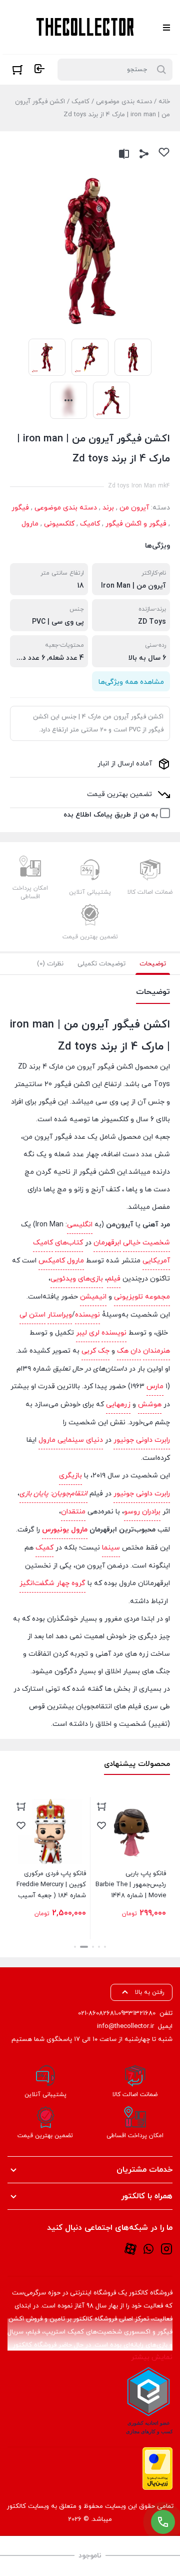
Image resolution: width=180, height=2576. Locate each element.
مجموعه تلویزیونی (142, 1297)
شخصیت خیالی (146, 1243)
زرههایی (118, 1404)
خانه (164, 102)
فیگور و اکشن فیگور (136, 524)
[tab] (153, 964)
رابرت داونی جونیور (142, 1440)
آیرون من (134, 508)
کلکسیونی (59, 524)
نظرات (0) (50, 964)
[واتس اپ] (148, 2249)
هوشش (150, 1404)
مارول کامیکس (61, 1261)
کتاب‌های (69, 1243)
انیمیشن (93, 1297)
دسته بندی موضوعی (124, 102)
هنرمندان (156, 1351)
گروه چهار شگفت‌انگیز (52, 1583)
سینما (111, 1548)
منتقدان (73, 1512)
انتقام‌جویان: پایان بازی (53, 1494)
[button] (105, 1947)
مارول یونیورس (65, 1530)
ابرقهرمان (107, 1243)
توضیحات (153, 964)
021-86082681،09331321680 (117, 2013)
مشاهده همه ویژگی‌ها (131, 682)
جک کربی (95, 1351)
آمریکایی (156, 1261)
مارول (30, 524)
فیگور (20, 508)
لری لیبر (88, 1333)
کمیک (44, 1548)
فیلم (114, 1279)
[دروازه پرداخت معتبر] (157, 2469)
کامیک (80, 102)
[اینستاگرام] (166, 2249)
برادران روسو (142, 1512)
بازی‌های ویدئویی (77, 1279)
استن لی (32, 1315)
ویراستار (60, 1315)
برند (108, 508)
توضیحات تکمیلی (101, 964)
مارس (155, 1386)
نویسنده (87, 1315)
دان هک (129, 1351)
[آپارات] (130, 2249)
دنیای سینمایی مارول (71, 1440)
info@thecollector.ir (125, 2026)
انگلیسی (80, 1225)
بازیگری (70, 1476)
